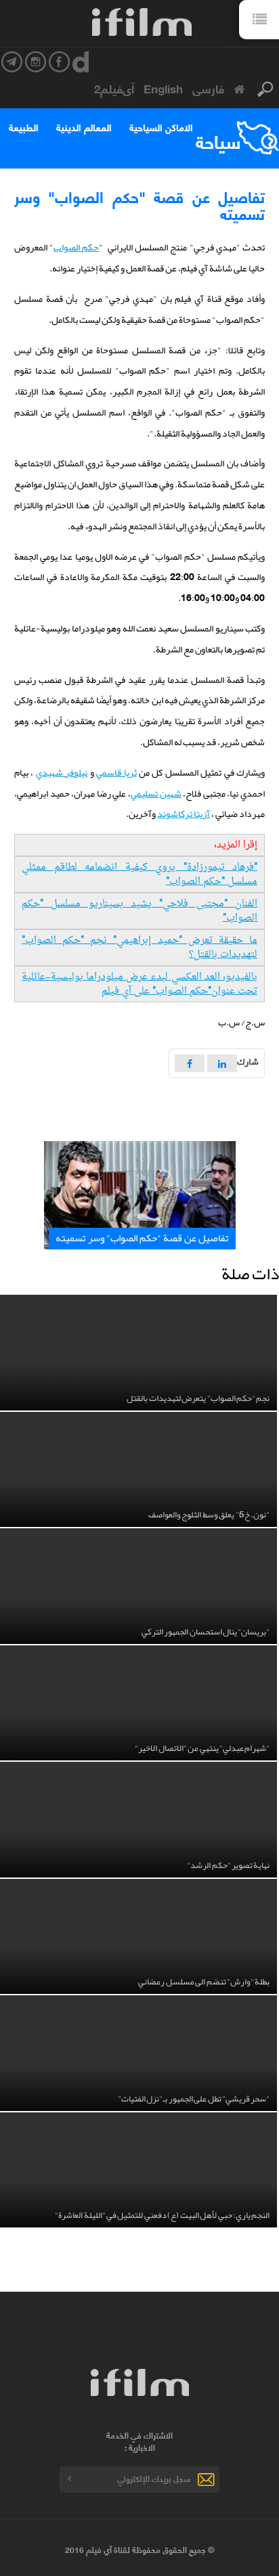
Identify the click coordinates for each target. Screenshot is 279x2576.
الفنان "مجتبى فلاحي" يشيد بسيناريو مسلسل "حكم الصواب (139, 911)
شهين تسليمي (156, 793)
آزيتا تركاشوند (184, 814)
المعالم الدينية (84, 127)
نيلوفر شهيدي (62, 772)
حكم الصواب (76, 247)
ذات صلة (250, 1274)
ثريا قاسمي (116, 772)
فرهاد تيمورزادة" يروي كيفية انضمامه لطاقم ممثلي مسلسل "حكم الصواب (139, 874)
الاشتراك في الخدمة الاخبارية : (139, 2441)
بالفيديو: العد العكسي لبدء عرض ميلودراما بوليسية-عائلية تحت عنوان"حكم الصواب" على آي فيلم (139, 984)
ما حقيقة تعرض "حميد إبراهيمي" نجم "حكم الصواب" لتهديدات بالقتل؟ (139, 948)
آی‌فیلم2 (114, 88)
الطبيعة (24, 127)
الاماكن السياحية (161, 127)
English (163, 88)
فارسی (208, 88)
